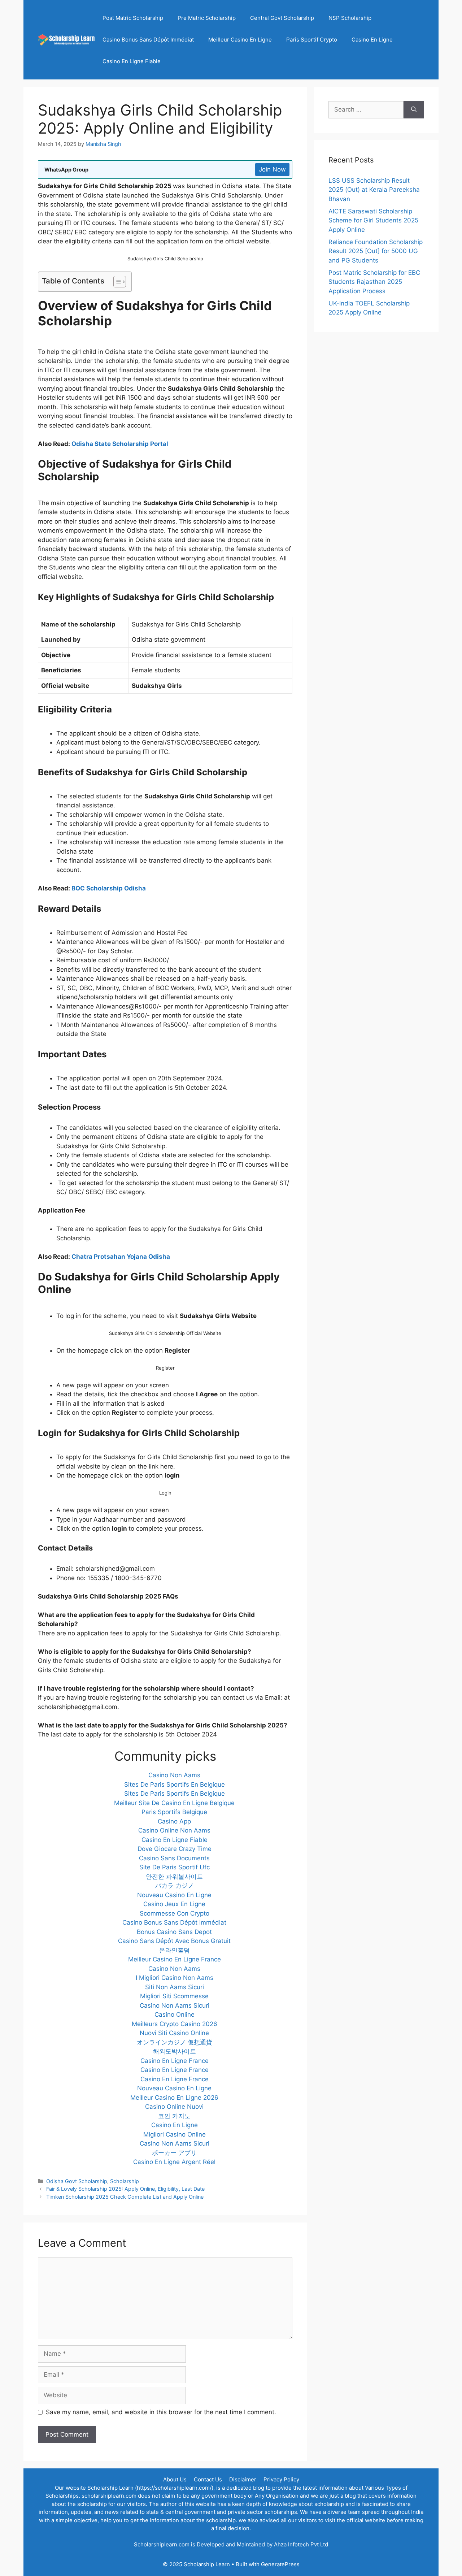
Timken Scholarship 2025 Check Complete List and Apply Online (125, 2197)
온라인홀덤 (175, 1950)
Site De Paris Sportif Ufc (175, 1867)
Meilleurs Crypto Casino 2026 (175, 2024)
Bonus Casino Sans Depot (174, 1932)
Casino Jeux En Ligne (174, 1904)
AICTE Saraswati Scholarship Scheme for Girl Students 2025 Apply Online (373, 220)
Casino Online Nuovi (174, 2107)
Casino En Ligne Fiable (132, 61)
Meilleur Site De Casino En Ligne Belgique (174, 1803)
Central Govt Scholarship (282, 18)
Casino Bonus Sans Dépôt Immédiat (148, 40)
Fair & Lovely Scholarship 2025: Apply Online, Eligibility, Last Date (125, 2189)
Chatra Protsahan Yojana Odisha (121, 1257)
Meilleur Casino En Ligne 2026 (174, 2098)
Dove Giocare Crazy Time (175, 1849)
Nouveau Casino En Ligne (174, 1895)
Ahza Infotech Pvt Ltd (301, 2544)
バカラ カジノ (175, 1886)
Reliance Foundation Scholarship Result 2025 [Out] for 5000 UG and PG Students (376, 251)
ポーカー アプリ (174, 2153)
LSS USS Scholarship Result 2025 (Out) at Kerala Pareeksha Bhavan (374, 190)
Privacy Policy (281, 2479)
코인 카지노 (174, 2116)
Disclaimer (243, 2479)
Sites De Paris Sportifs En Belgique (175, 1784)
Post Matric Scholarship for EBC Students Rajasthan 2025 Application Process (374, 282)
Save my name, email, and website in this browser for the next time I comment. (161, 2412)
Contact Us (208, 2479)
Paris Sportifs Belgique (174, 1812)
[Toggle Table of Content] (116, 282)
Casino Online (175, 2015)
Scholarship (125, 2181)
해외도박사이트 (175, 2051)
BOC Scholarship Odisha (109, 888)
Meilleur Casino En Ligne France (175, 1959)
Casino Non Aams (174, 1775)
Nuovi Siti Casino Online (174, 2033)
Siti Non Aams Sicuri (175, 1987)
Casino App (174, 1821)
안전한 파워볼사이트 (174, 1877)
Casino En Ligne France (175, 2061)
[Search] (414, 110)
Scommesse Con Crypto (175, 1913)
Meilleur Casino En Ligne (240, 40)
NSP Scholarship (350, 18)
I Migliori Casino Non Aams (175, 1978)
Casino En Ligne (372, 40)
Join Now (272, 169)
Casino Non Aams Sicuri (175, 2005)
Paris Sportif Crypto (312, 40)
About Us (175, 2479)
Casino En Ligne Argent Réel (174, 2162)
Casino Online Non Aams (174, 1830)
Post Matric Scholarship (133, 18)
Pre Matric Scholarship (207, 18)
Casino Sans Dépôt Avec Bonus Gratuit (174, 1941)
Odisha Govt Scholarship (77, 2181)
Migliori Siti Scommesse (174, 1996)
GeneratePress (280, 2564)
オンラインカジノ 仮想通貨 (175, 2042)
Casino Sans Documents (174, 1858)
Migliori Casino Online (175, 2134)
